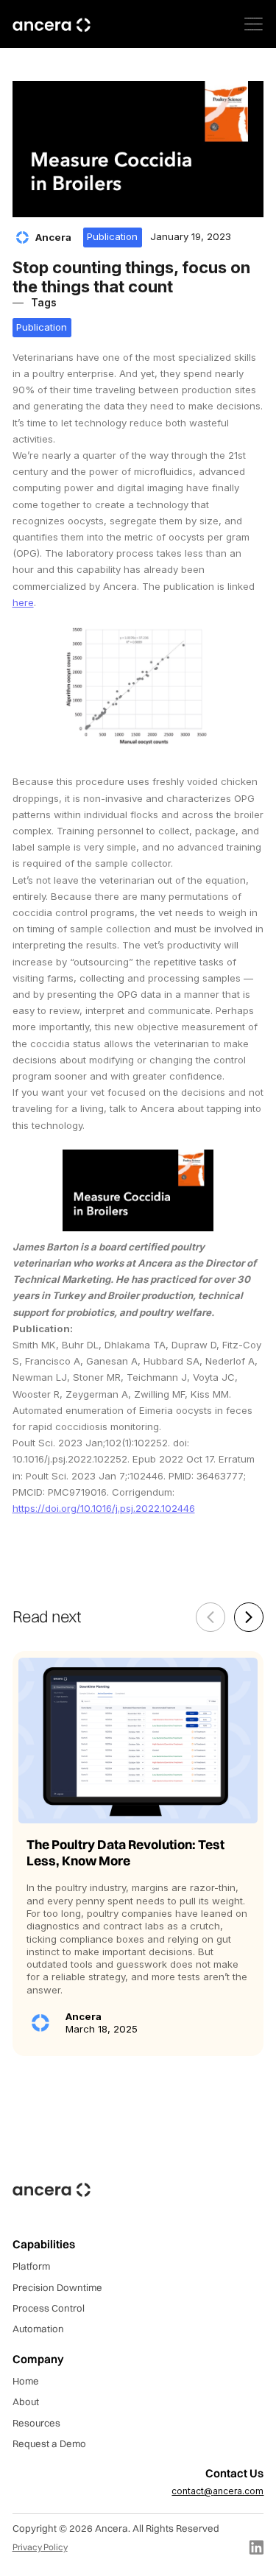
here (23, 602)
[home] (52, 24)
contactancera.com (217, 2491)
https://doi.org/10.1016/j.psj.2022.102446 (104, 1508)
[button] (254, 24)
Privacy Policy (40, 2547)
